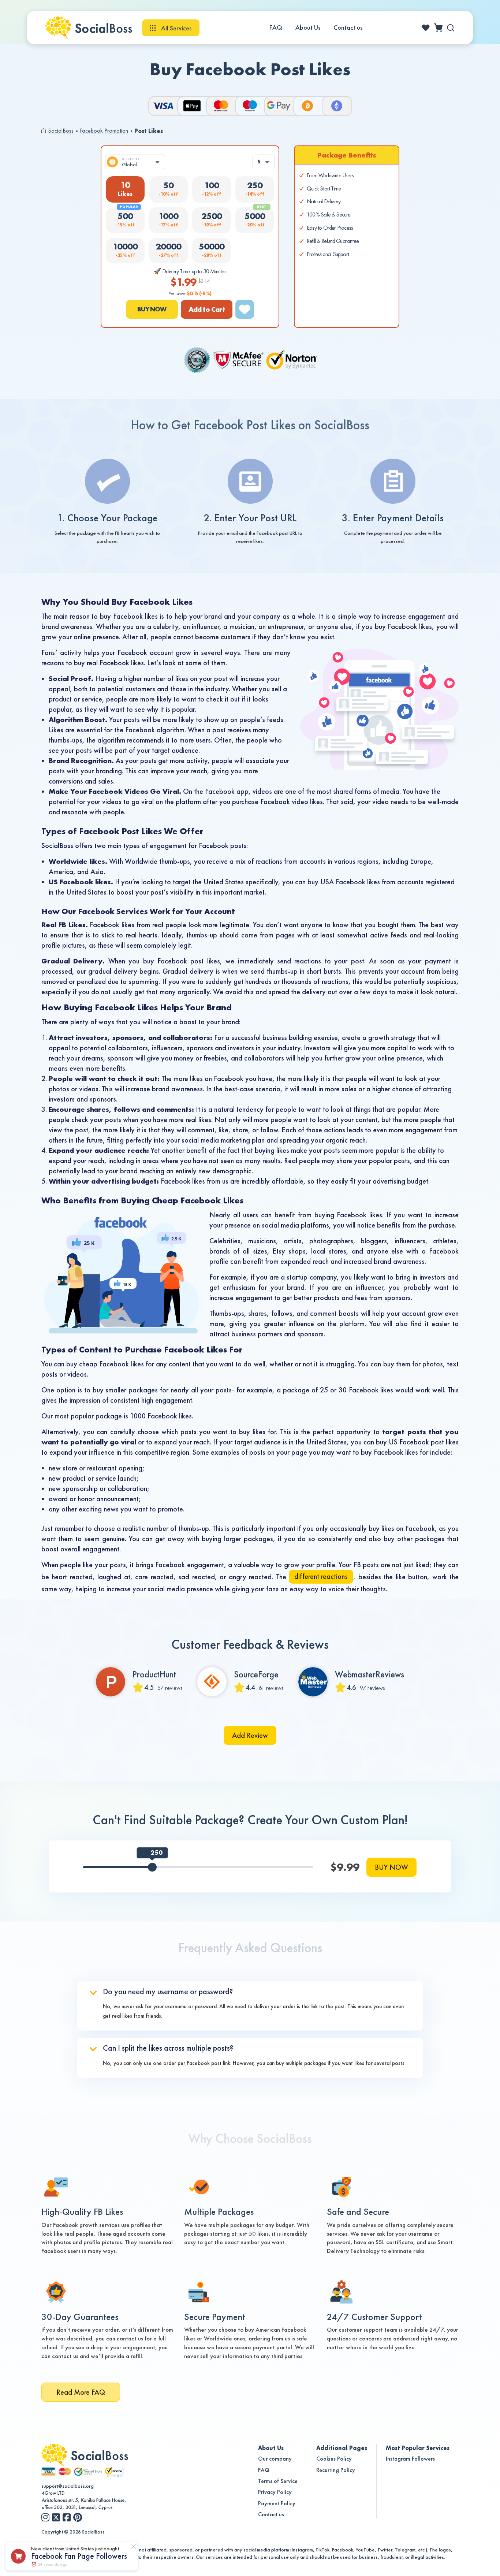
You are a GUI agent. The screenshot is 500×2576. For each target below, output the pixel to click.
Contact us (348, 27)
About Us (308, 27)
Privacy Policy (275, 2492)
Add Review (250, 1735)
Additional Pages (342, 2448)
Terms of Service (278, 2481)
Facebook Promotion (104, 131)
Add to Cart (207, 309)
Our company (275, 2459)
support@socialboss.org (68, 2486)
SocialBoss (61, 131)
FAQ (276, 27)
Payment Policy (277, 2503)
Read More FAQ (81, 2392)
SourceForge (256, 1674)
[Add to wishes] (245, 309)
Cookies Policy (334, 2459)
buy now (152, 309)
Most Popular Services (418, 2448)
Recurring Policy (336, 2470)
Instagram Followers (410, 2459)
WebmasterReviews (370, 1674)
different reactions (321, 1576)
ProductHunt (154, 1674)
